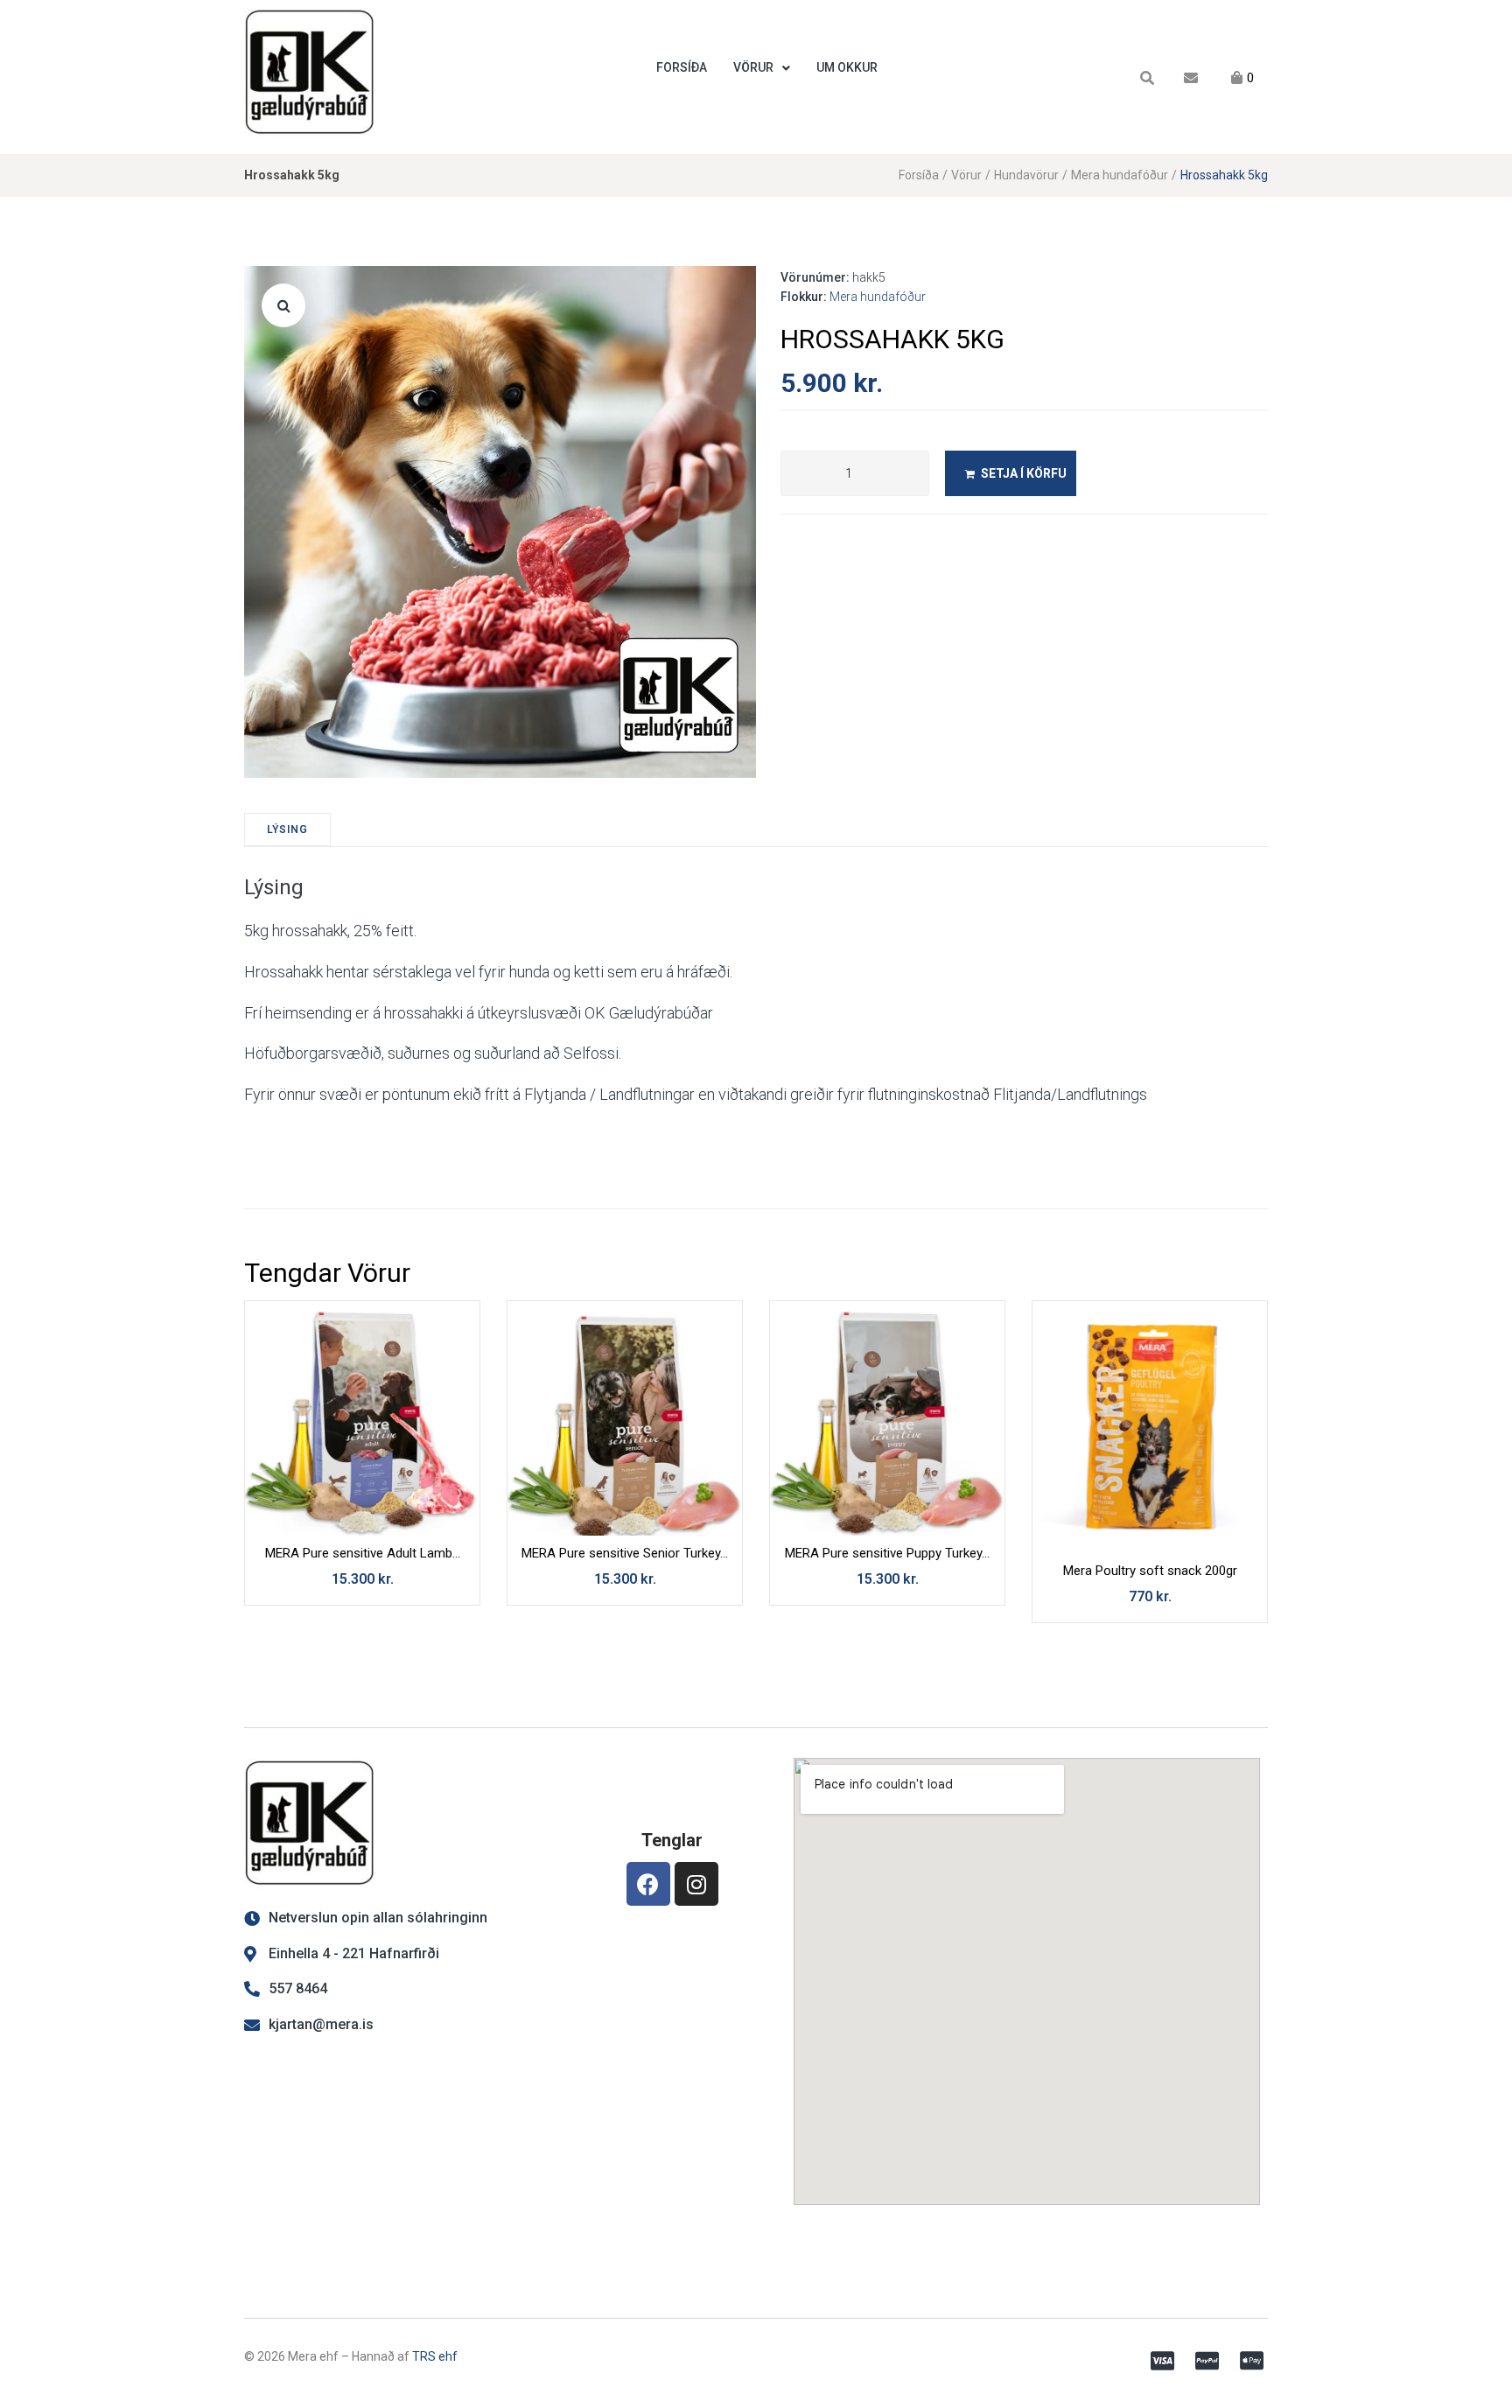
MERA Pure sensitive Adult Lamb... (363, 1553)
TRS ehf (435, 2356)
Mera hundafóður (1120, 175)
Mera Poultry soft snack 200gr (1150, 1571)
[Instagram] (696, 1884)
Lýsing (287, 829)
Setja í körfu (1024, 473)
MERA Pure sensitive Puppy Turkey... (887, 1553)
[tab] (287, 829)
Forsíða (919, 175)
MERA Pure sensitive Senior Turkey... (625, 1553)
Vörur (966, 175)
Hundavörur (1026, 175)
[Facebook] (648, 1884)
